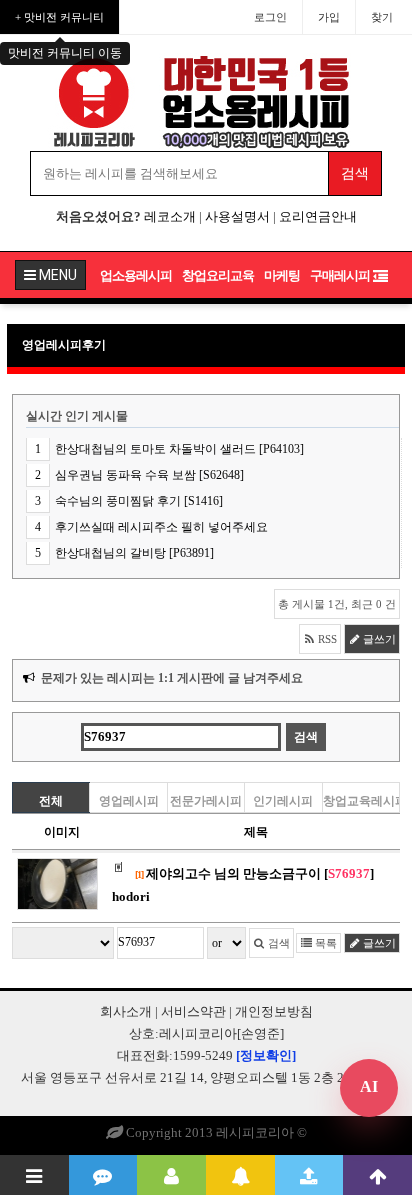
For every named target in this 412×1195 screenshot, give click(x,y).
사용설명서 (237, 216)
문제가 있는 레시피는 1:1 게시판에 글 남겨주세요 (172, 678)
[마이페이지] (171, 1175)
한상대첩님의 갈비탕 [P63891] (134, 553)
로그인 (270, 17)
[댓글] (103, 1175)
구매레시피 (340, 275)
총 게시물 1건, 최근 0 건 (337, 604)
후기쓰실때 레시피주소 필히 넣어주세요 (161, 527)
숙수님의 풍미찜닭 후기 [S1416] (139, 501)
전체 (51, 801)
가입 (329, 17)
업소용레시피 (136, 275)
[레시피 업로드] (309, 1175)
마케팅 (282, 275)
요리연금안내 (318, 216)
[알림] (240, 1175)
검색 (277, 943)
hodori (131, 896)
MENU (56, 275)
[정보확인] (266, 1055)
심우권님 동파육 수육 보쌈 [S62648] (149, 475)
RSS (326, 639)
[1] (139, 874)
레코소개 (170, 216)
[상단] (377, 1175)
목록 (324, 943)
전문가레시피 (206, 801)
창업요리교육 (218, 275)
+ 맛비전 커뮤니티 (59, 17)
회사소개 (126, 1011)
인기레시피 (283, 801)
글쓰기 (378, 639)
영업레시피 (129, 801)
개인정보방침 (274, 1011)
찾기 (382, 17)
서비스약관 (193, 1011)
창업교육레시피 (361, 801)
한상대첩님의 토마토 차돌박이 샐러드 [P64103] (179, 449)
